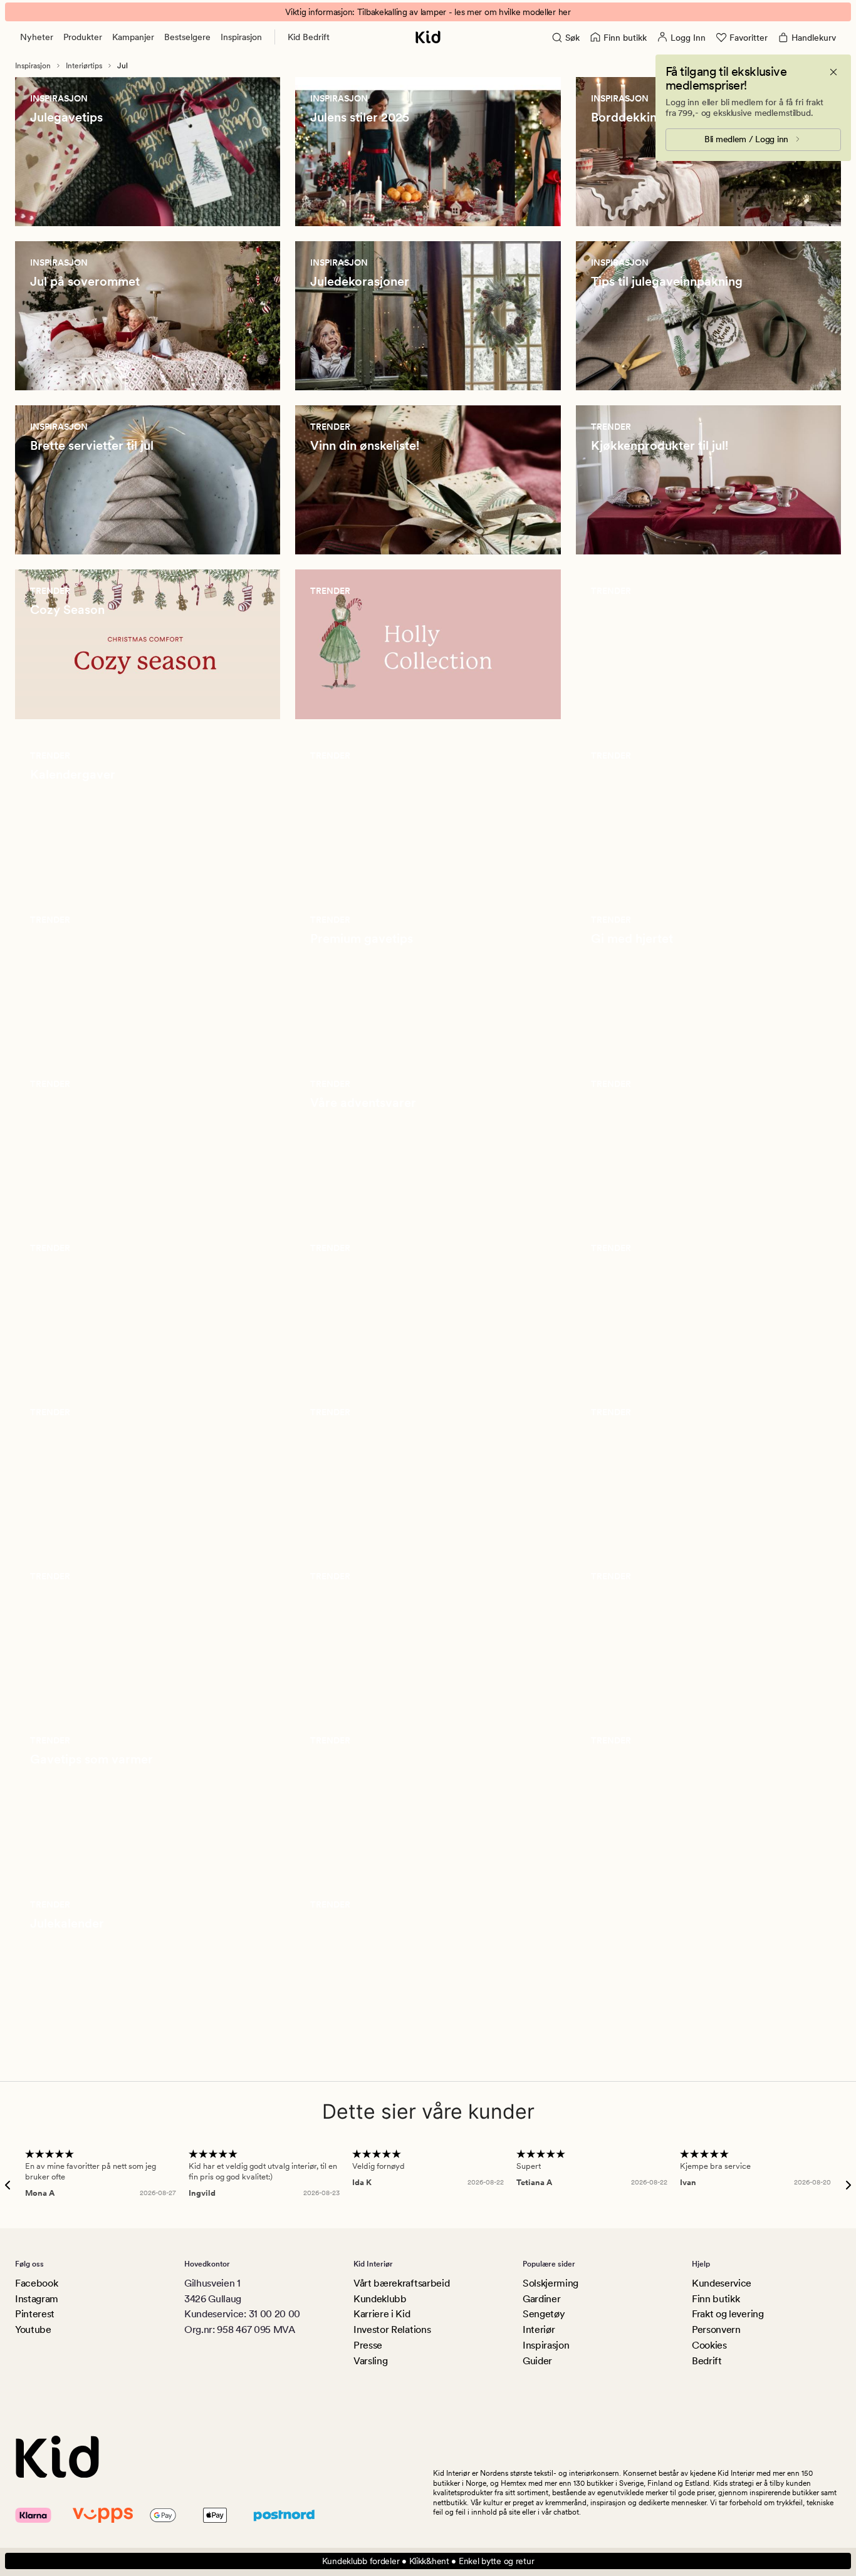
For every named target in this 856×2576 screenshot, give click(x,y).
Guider (537, 2361)
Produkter (83, 37)
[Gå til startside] (428, 37)
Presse (368, 2345)
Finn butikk (716, 2299)
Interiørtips (84, 66)
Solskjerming (551, 2283)
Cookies (709, 2345)
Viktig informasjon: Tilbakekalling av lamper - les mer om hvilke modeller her (428, 12)
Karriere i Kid (382, 2314)
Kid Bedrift (309, 37)
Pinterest (35, 2314)
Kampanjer (133, 37)
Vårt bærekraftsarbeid (401, 2283)
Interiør (539, 2329)
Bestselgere (187, 37)
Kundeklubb (380, 2299)
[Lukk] (833, 72)
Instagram (37, 2299)
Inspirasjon (241, 37)
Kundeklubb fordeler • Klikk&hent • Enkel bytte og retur (428, 2561)
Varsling (370, 2361)
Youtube (33, 2329)
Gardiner (541, 2299)
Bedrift (707, 2361)
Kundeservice (722, 2283)
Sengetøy (544, 2314)
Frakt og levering (728, 2314)
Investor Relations (392, 2329)
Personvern (716, 2329)
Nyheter (37, 37)
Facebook (36, 2283)
